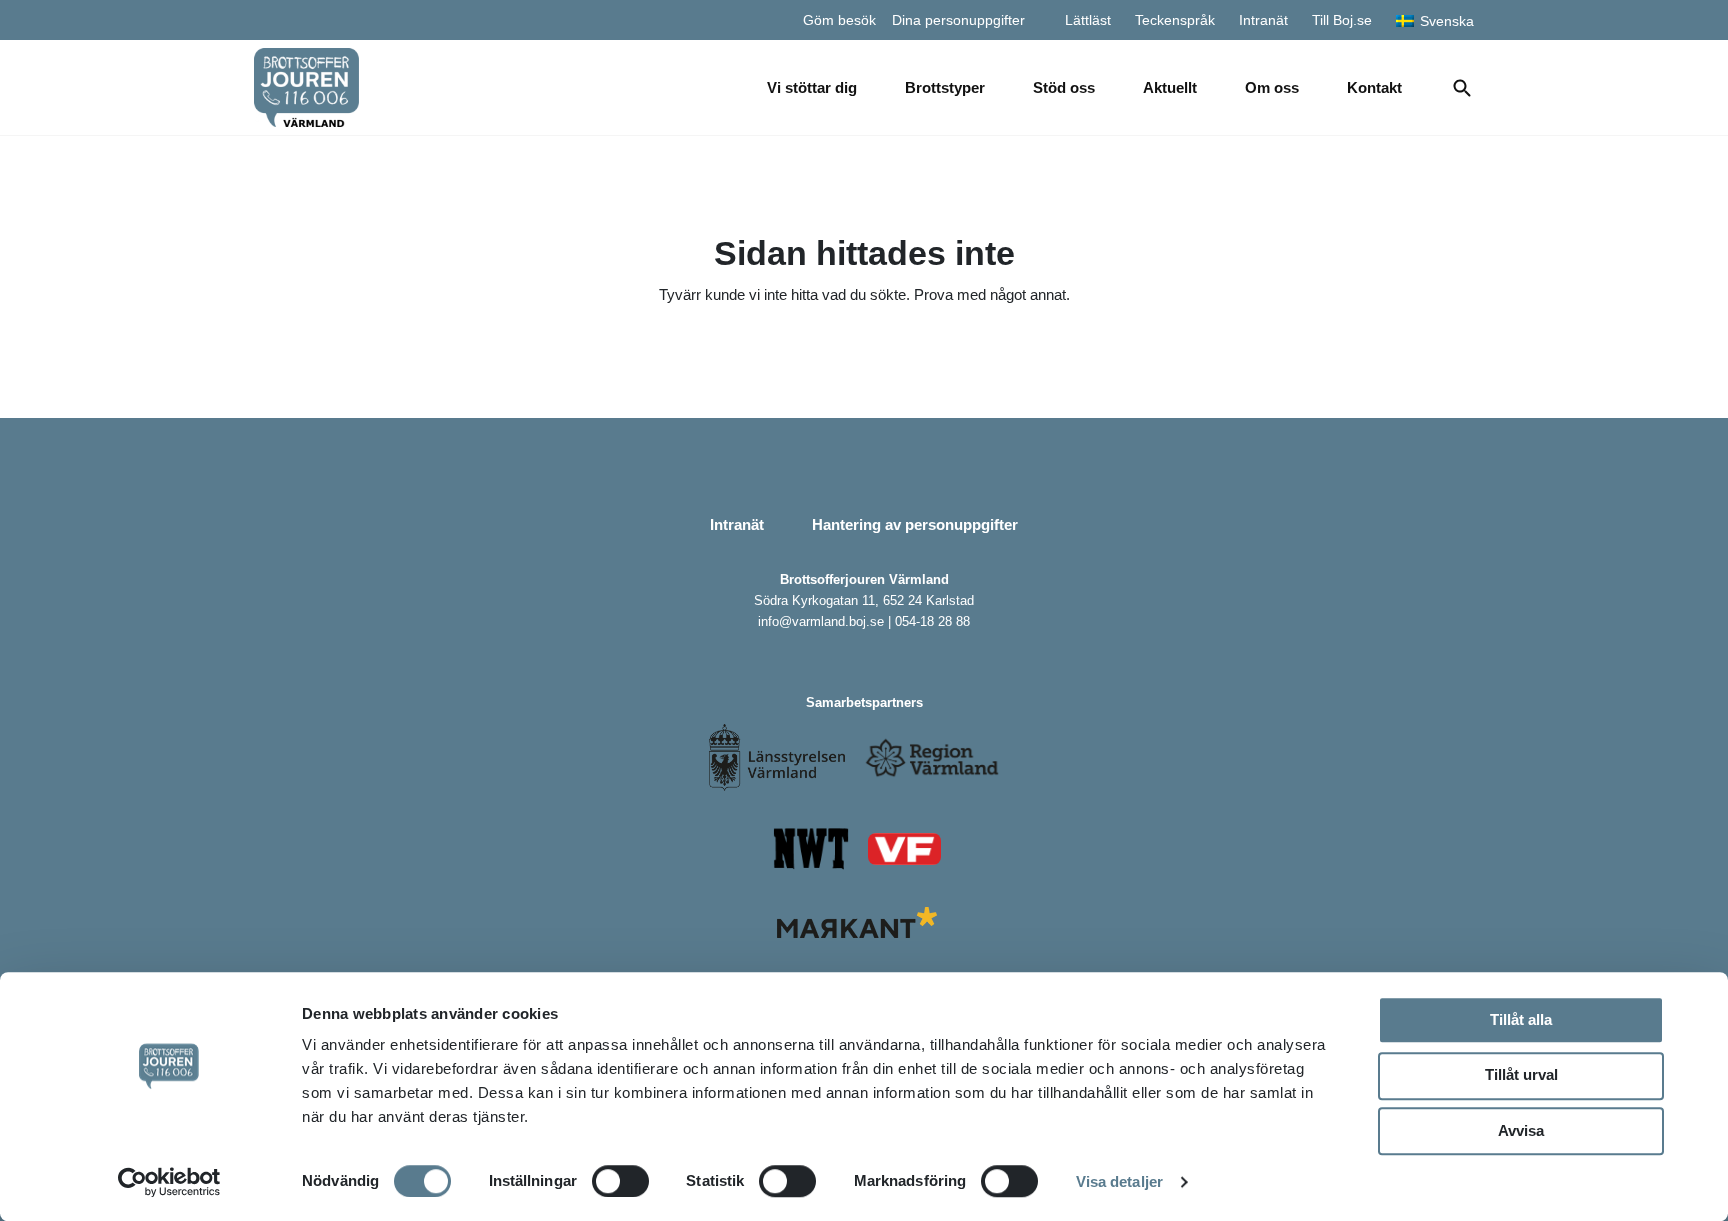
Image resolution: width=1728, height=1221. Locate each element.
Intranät (1263, 20)
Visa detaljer (1119, 1181)
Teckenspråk (1175, 20)
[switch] (620, 1181)
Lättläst (1088, 20)
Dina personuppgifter (958, 20)
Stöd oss (1064, 87)
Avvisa (1521, 1130)
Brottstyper (945, 87)
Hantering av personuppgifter (915, 524)
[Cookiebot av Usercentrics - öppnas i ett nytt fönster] (169, 1182)
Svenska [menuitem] (1447, 21)
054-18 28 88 (932, 621)
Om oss (1272, 87)
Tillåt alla (1521, 1019)
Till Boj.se (1342, 20)
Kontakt (1374, 87)
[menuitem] (1435, 19)
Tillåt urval (1521, 1074)
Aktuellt (1170, 87)
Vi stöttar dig (812, 87)
